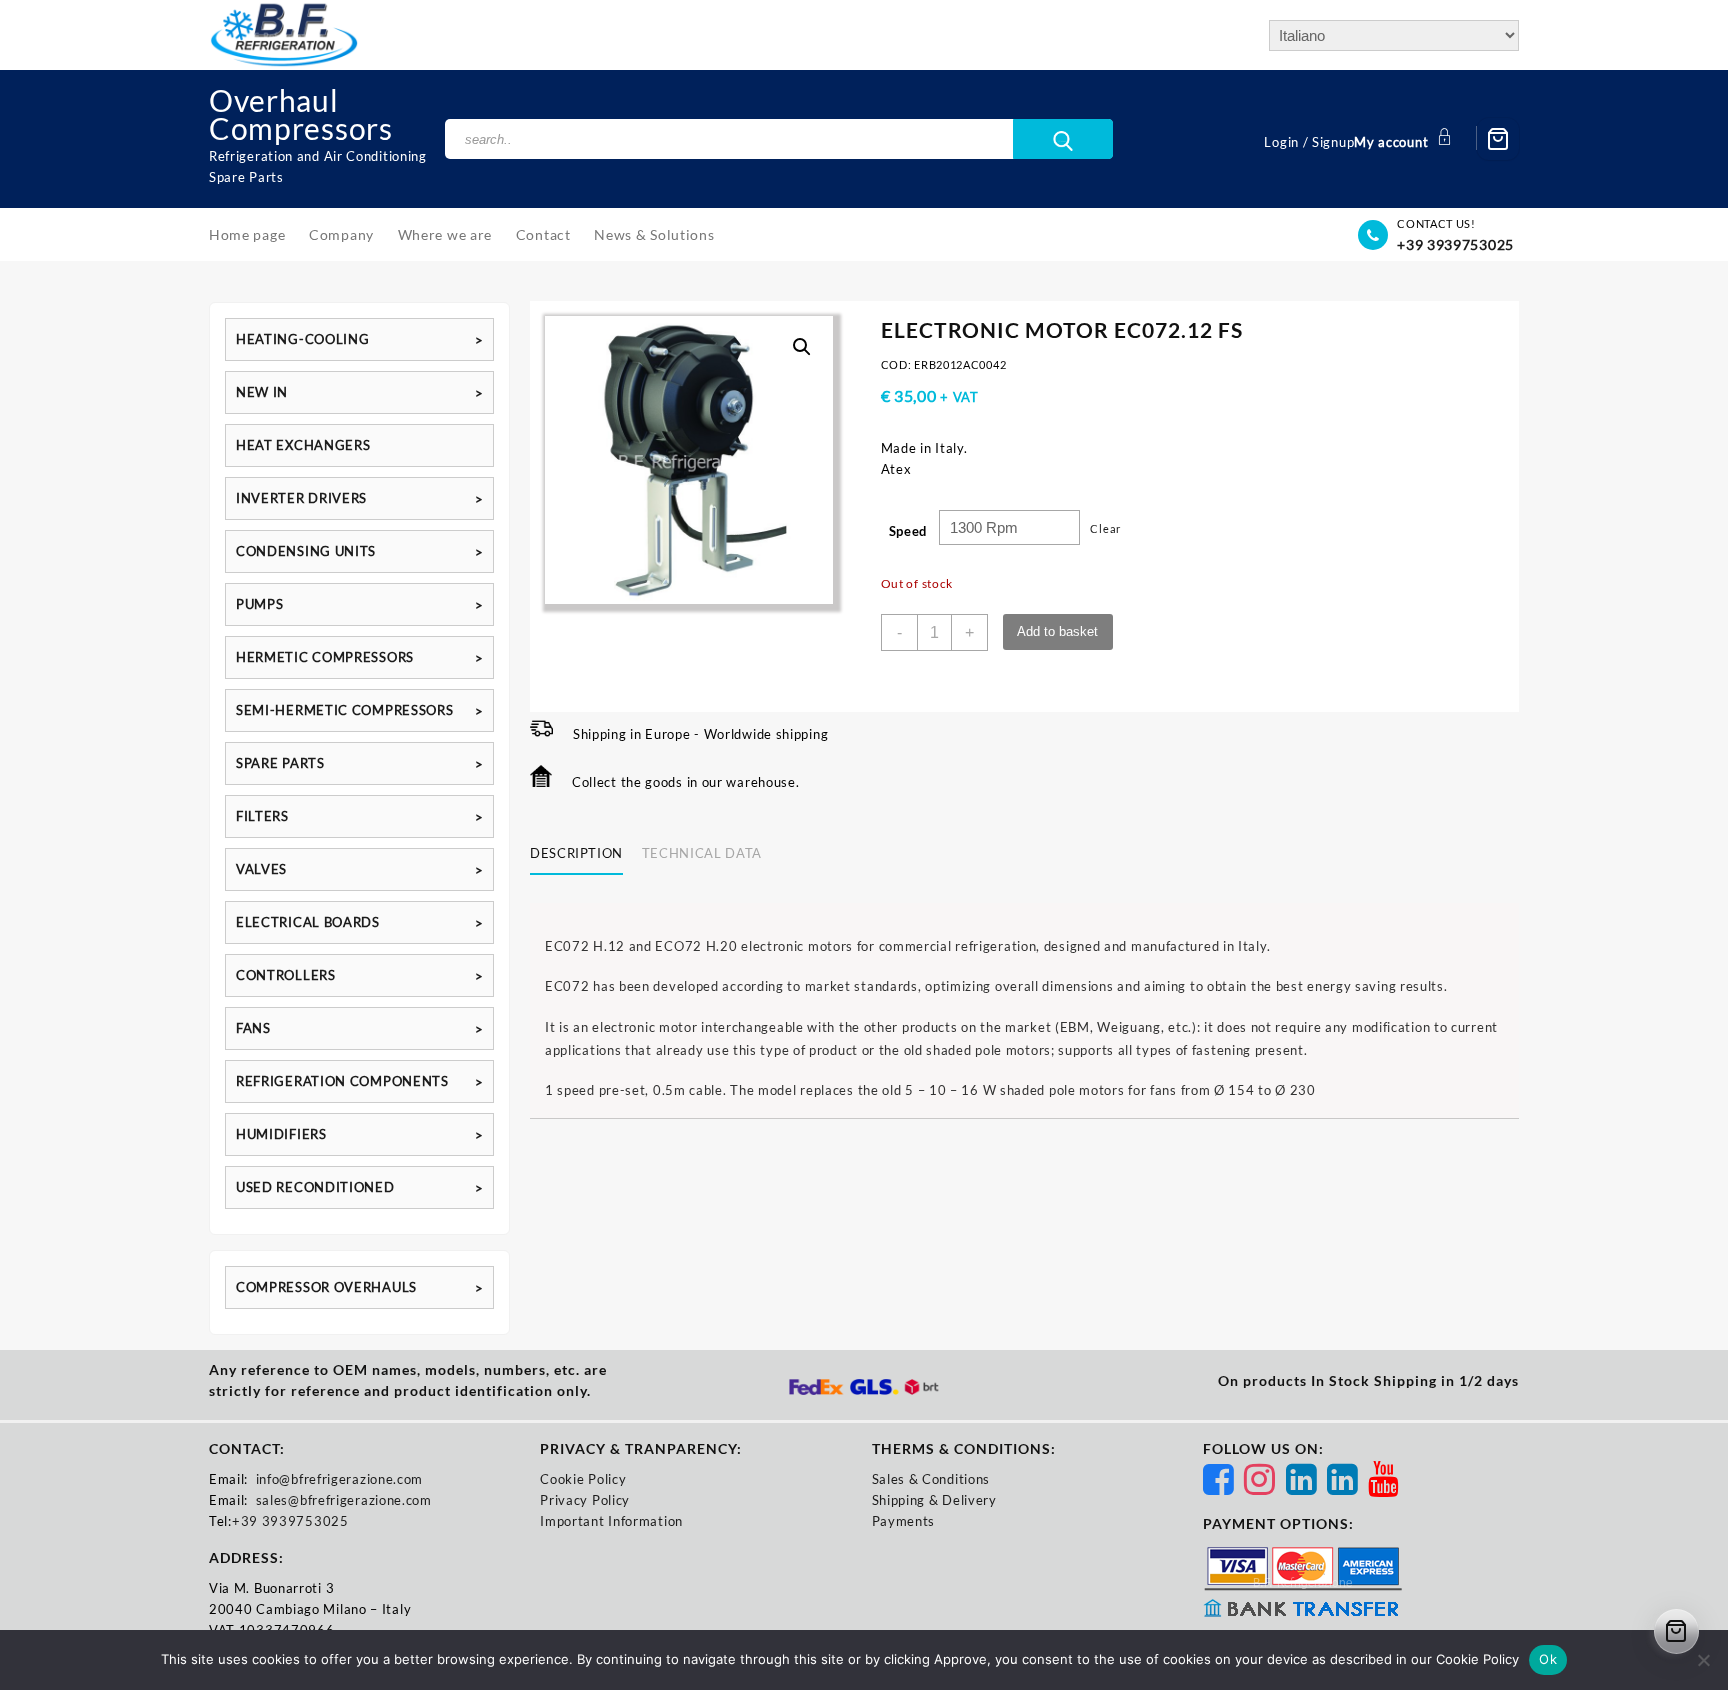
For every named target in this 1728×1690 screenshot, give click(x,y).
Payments (904, 1521)
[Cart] (1498, 139)
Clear (1105, 528)
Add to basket (1057, 631)
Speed (908, 531)
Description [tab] (576, 853)
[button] (802, 347)
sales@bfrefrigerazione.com (344, 1500)
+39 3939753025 (1455, 244)
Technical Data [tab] (702, 853)
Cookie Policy (583, 1479)
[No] (1703, 1660)
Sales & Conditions (931, 1479)
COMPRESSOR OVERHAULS (326, 1287)
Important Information (611, 1521)
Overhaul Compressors (301, 114)
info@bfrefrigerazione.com (340, 1479)
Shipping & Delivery (934, 1500)
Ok (1548, 1659)
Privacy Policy (585, 1500)
